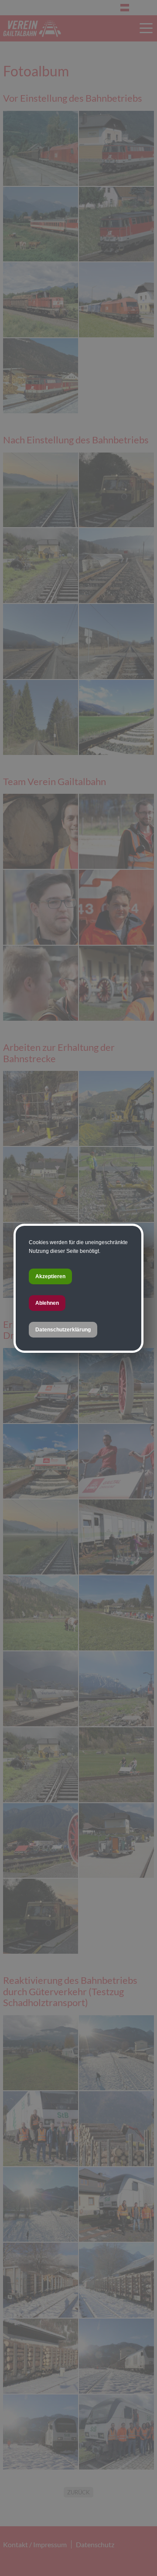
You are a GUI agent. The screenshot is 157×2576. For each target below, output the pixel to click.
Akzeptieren (50, 1276)
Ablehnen (47, 1303)
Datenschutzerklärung (63, 1330)
